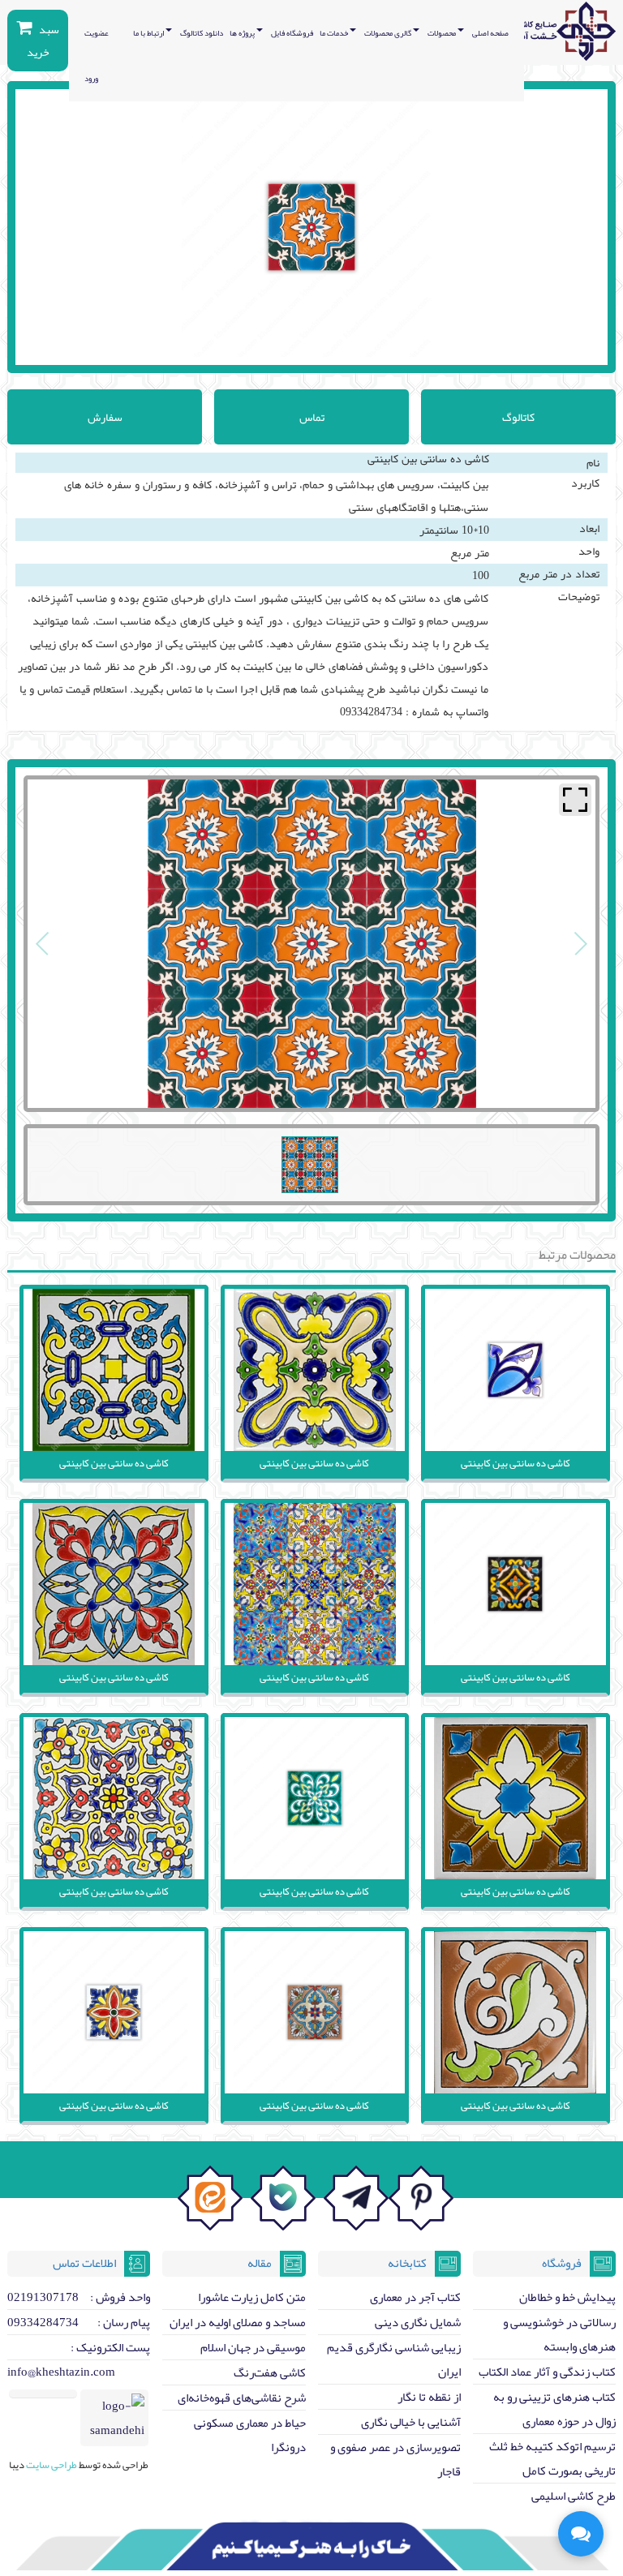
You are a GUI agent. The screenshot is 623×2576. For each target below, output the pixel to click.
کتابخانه (407, 2263)
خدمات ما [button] (335, 33)
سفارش (105, 417)
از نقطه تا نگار (429, 2397)
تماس (312, 417)
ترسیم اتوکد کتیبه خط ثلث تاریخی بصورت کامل (552, 2458)
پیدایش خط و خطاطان (567, 2297)
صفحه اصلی (490, 33)
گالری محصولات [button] (389, 33)
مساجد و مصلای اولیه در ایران (238, 2322)
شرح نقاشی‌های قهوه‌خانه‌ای (242, 2398)
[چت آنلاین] (581, 2534)
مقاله (260, 2263)
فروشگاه (562, 2263)
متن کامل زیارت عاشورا (252, 2297)
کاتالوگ (518, 417)
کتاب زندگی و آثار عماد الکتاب (547, 2372)
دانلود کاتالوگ (202, 33)
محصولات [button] (443, 33)
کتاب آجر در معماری (415, 2297)
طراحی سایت (51, 2465)
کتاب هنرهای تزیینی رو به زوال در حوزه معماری (554, 2409)
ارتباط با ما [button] (149, 33)
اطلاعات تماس (84, 2263)
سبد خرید (43, 41)
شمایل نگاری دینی (418, 2322)
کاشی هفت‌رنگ (270, 2372)
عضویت (97, 33)
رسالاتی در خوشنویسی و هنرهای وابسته (559, 2334)
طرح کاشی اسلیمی (574, 2496)
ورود (91, 79)
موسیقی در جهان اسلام (253, 2347)
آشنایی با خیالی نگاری (411, 2422)
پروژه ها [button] (243, 33)
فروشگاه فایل (292, 33)
